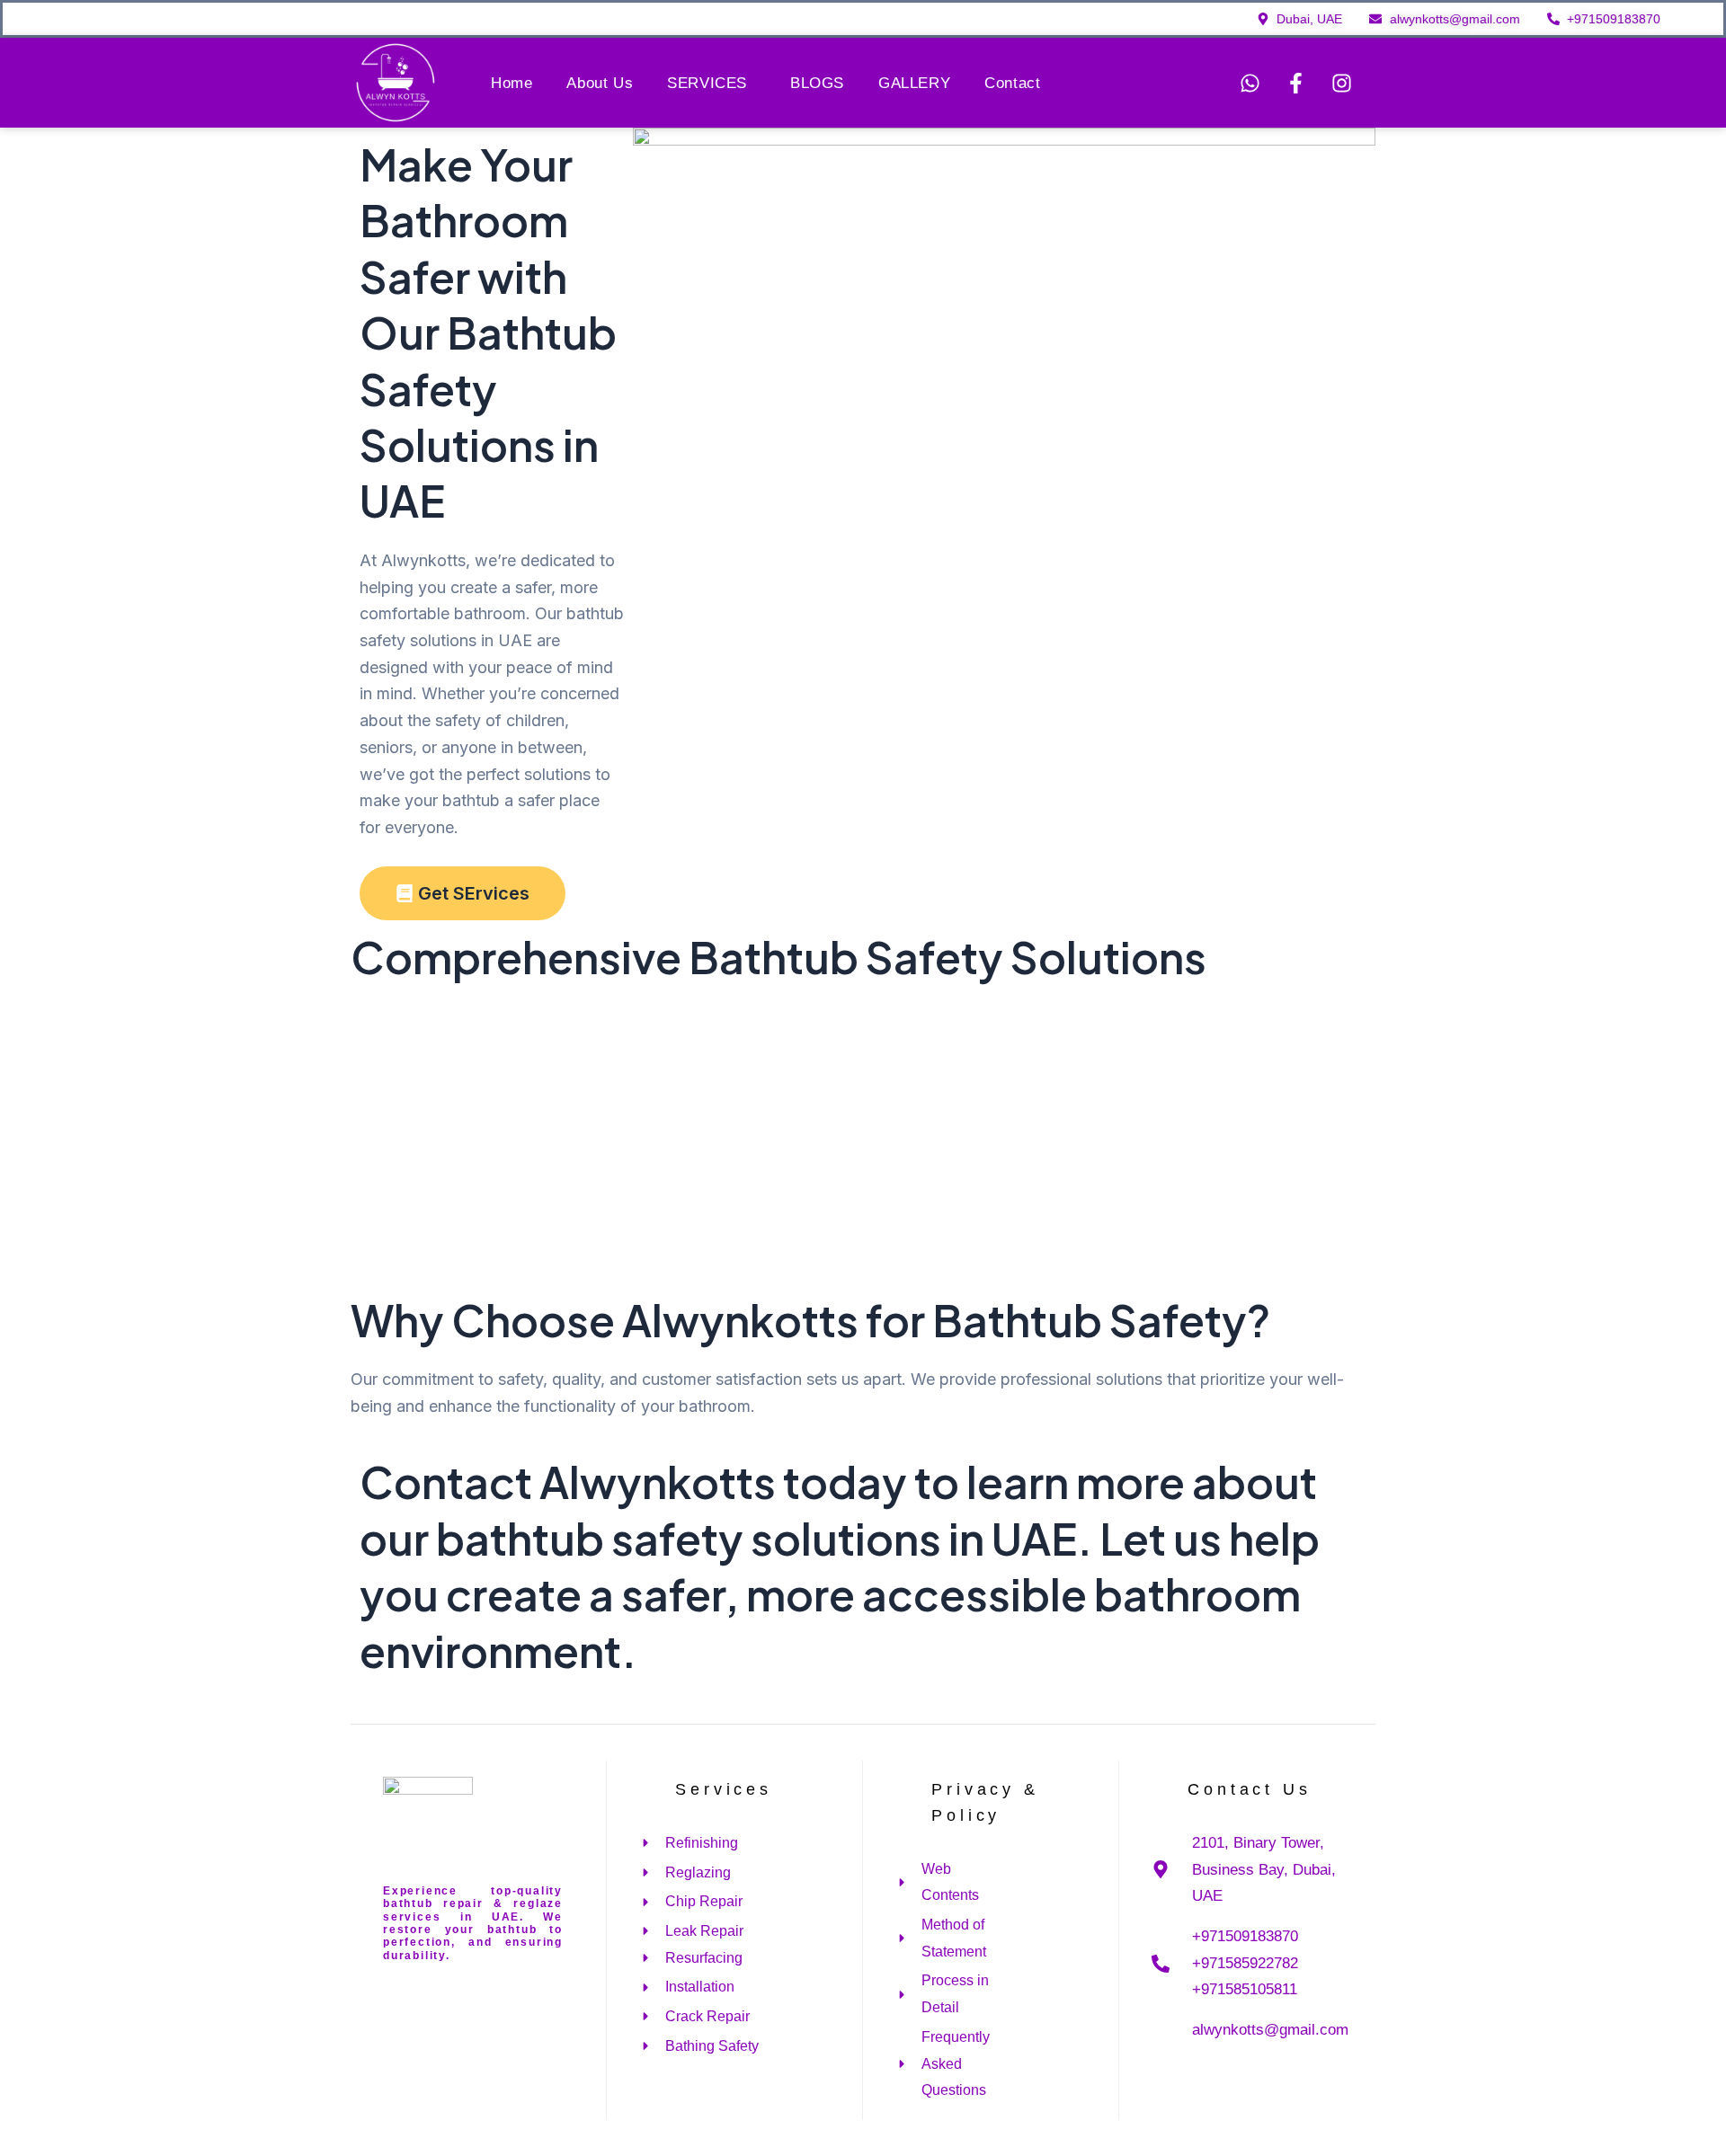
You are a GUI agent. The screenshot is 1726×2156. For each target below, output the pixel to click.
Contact (1012, 83)
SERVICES (707, 83)
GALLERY (914, 83)
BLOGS (817, 83)
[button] (712, 83)
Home (512, 83)
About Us (600, 83)
